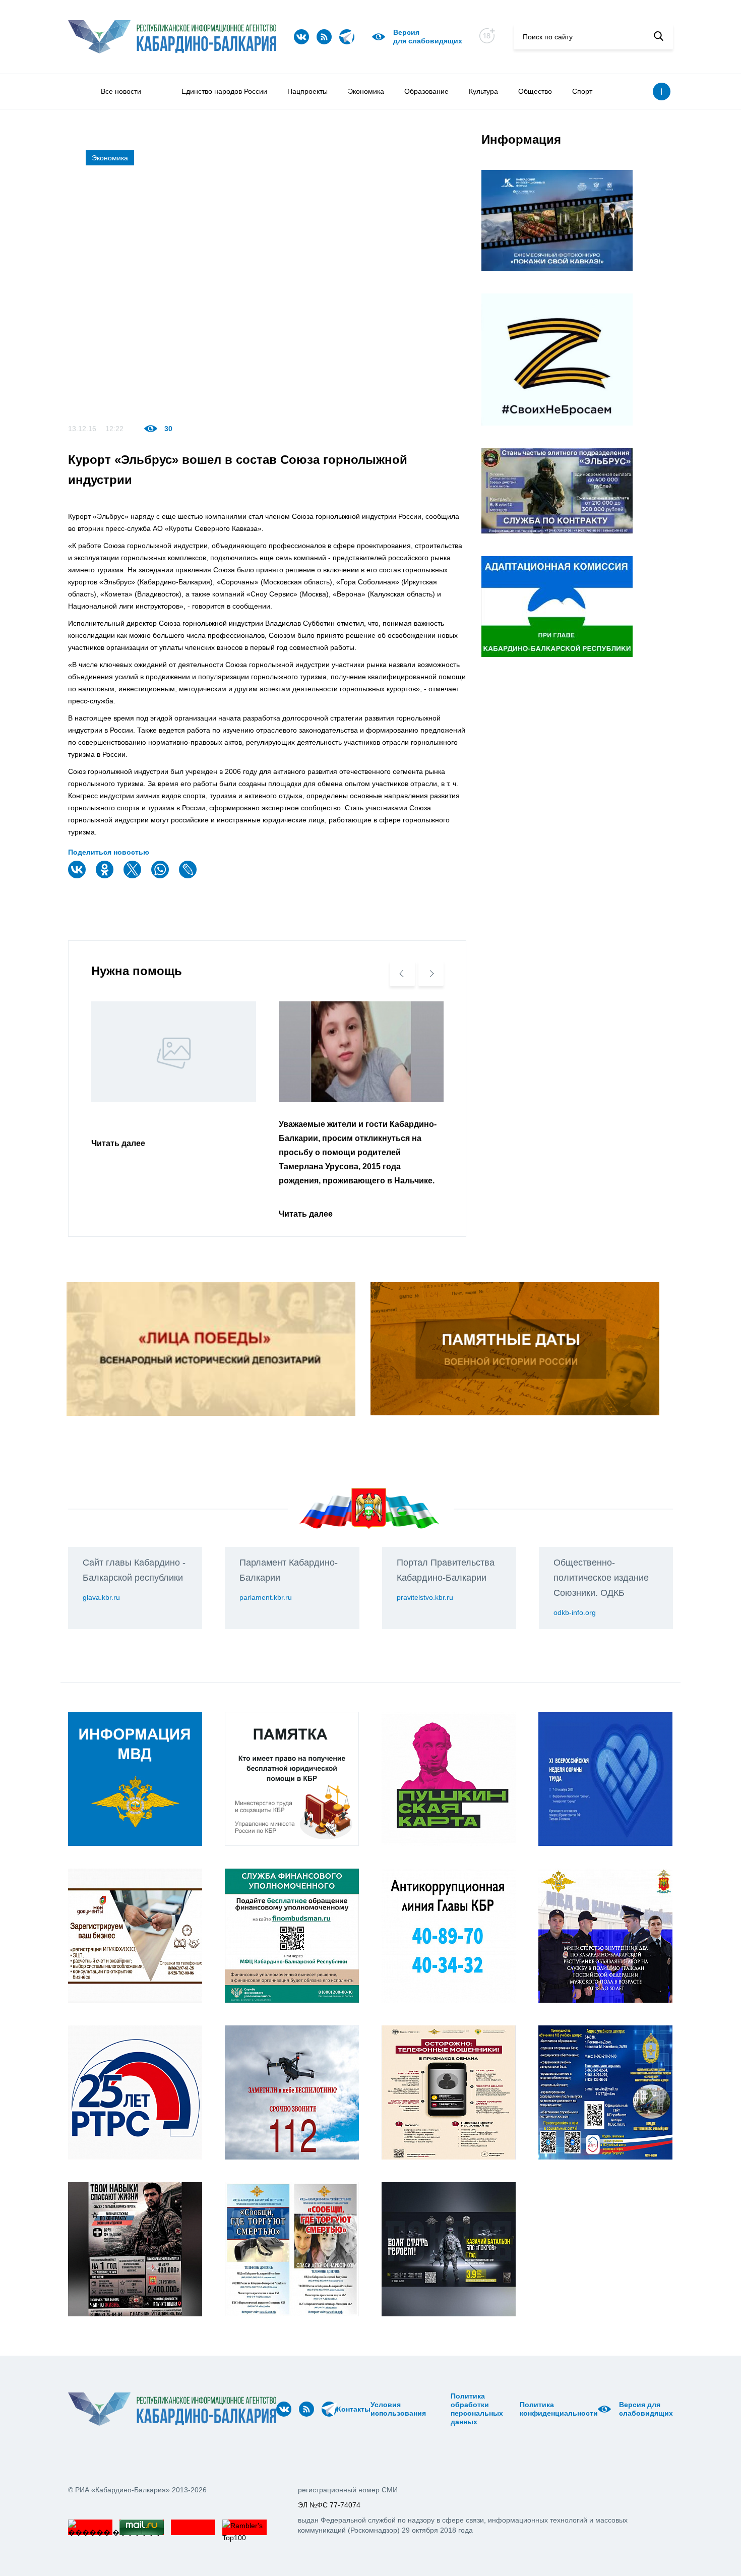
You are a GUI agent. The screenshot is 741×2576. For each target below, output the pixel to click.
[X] (134, 876)
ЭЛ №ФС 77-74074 (329, 2505)
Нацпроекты (307, 91)
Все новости (121, 91)
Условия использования (398, 2409)
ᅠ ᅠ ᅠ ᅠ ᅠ (429, 2409)
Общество (535, 91)
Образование (426, 91)
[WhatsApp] (161, 876)
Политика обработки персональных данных (477, 2409)
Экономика (366, 91)
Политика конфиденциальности (559, 2409)
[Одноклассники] (106, 876)
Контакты (354, 2409)
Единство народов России (224, 91)
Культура (483, 91)
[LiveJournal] (189, 876)
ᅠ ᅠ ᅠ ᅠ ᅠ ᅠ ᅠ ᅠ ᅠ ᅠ (442, 2409)
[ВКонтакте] (78, 876)
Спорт (582, 91)
